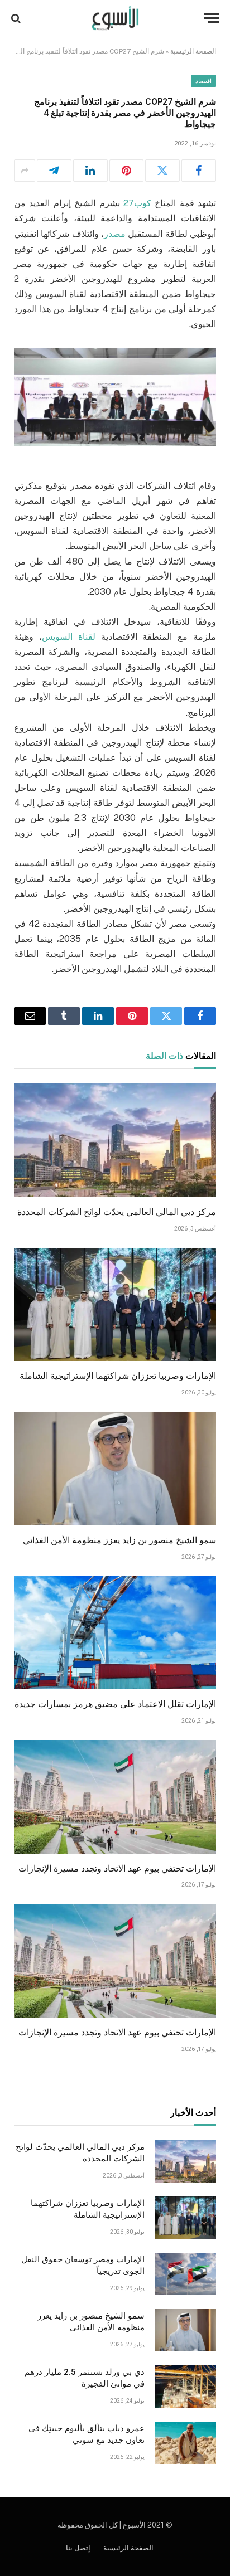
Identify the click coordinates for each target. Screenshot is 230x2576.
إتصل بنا (78, 2548)
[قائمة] (212, 18)
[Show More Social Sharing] (25, 171)
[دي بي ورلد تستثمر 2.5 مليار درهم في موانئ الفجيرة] (185, 2387)
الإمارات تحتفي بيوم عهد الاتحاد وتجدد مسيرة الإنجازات (117, 1868)
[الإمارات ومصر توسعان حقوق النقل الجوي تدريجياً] (185, 2274)
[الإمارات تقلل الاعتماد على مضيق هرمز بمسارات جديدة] (115, 1633)
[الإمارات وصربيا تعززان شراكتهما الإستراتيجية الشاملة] (115, 1305)
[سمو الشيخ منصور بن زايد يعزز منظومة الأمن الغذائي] (115, 1469)
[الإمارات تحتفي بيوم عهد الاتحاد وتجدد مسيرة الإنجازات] (115, 1797)
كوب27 (137, 203)
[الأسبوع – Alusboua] (115, 18)
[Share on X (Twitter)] (162, 171)
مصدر (115, 234)
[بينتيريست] (127, 171)
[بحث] (17, 18)
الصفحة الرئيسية (193, 51)
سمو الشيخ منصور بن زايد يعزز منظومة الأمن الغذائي (119, 1540)
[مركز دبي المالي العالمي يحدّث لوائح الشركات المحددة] (115, 1140)
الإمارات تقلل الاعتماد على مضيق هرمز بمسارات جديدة (115, 1704)
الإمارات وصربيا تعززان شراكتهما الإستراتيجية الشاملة (118, 1376)
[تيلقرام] (54, 171)
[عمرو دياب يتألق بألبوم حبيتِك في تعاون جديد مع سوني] (185, 2443)
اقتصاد (203, 81)
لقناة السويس (69, 637)
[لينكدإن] (90, 171)
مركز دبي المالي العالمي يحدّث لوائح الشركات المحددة (117, 1212)
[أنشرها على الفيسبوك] (199, 171)
